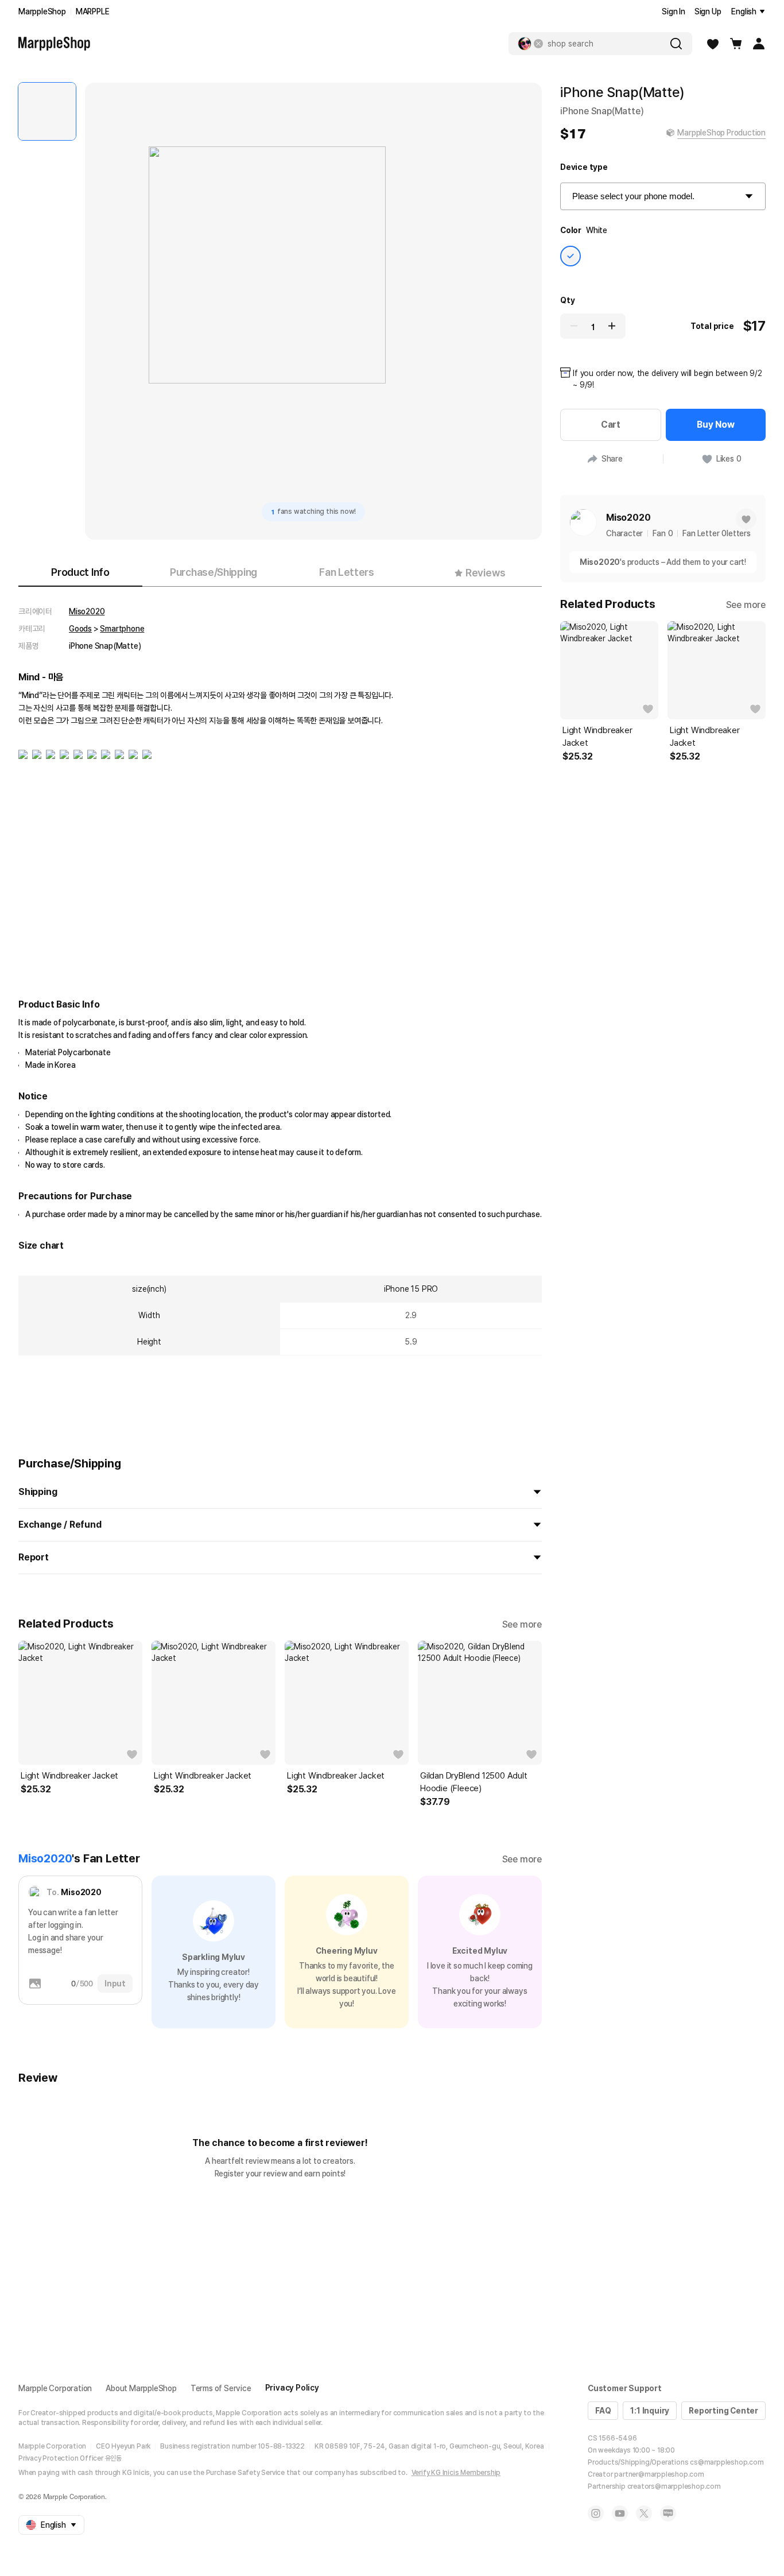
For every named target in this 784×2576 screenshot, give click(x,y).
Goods (80, 629)
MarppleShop (42, 11)
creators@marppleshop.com (674, 2486)
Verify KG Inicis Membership (456, 2473)
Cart (611, 425)
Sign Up (708, 11)
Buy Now (716, 425)
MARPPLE (93, 11)
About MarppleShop (141, 2388)
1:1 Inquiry (650, 2411)
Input (115, 1984)
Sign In (674, 11)
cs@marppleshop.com (727, 2462)
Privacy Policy (292, 2388)
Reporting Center (723, 2411)
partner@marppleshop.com (659, 2474)
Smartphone (122, 629)
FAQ (603, 2411)
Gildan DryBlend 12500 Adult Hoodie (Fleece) (474, 1782)
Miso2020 (87, 611)
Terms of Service (221, 2388)
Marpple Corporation (55, 2388)
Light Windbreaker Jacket (69, 1776)
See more (522, 1624)
